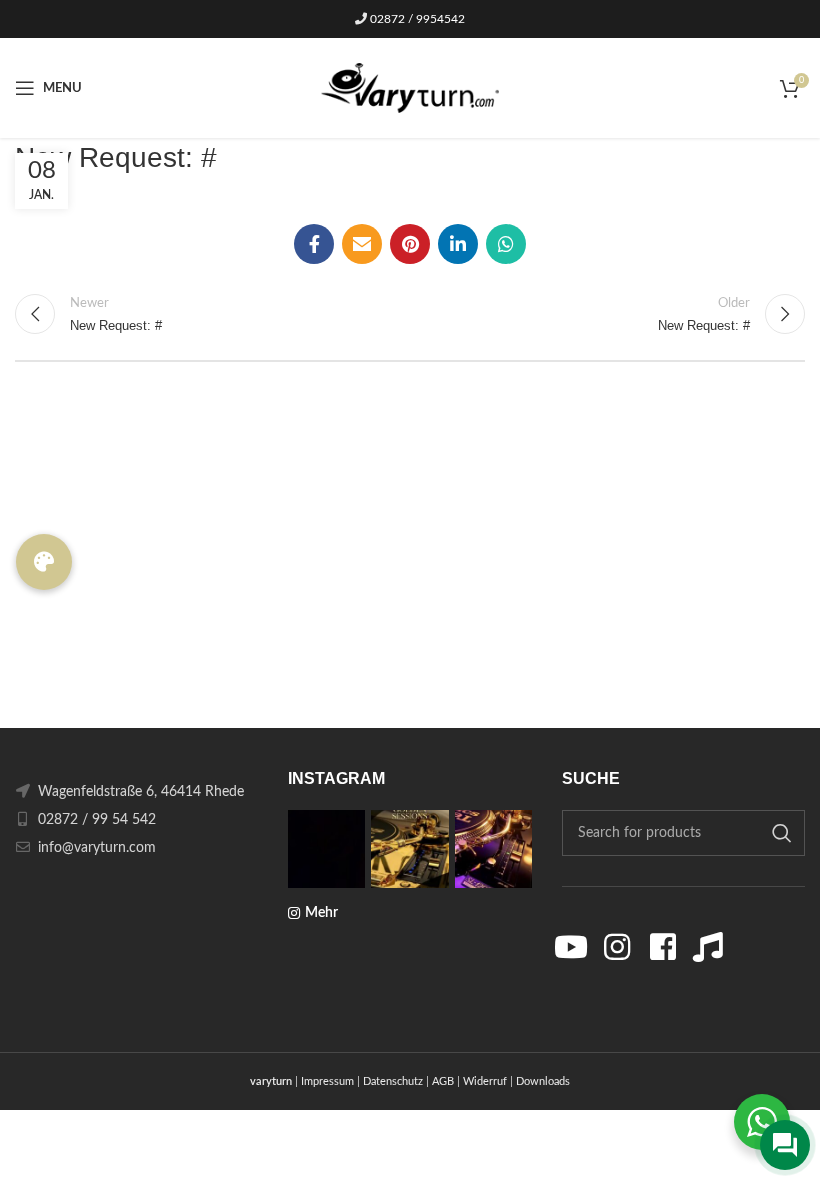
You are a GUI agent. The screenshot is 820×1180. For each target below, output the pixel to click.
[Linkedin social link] (458, 244)
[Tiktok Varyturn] (708, 947)
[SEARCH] (782, 833)
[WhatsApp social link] (506, 244)
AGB (443, 1081)
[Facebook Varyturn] (663, 947)
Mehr (321, 913)
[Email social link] (362, 244)
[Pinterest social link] (410, 244)
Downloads (543, 1081)
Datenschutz (393, 1081)
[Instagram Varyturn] (617, 947)
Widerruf (485, 1081)
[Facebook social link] (314, 244)
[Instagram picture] (326, 848)
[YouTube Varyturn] (572, 947)
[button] (44, 562)
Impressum (327, 1081)
